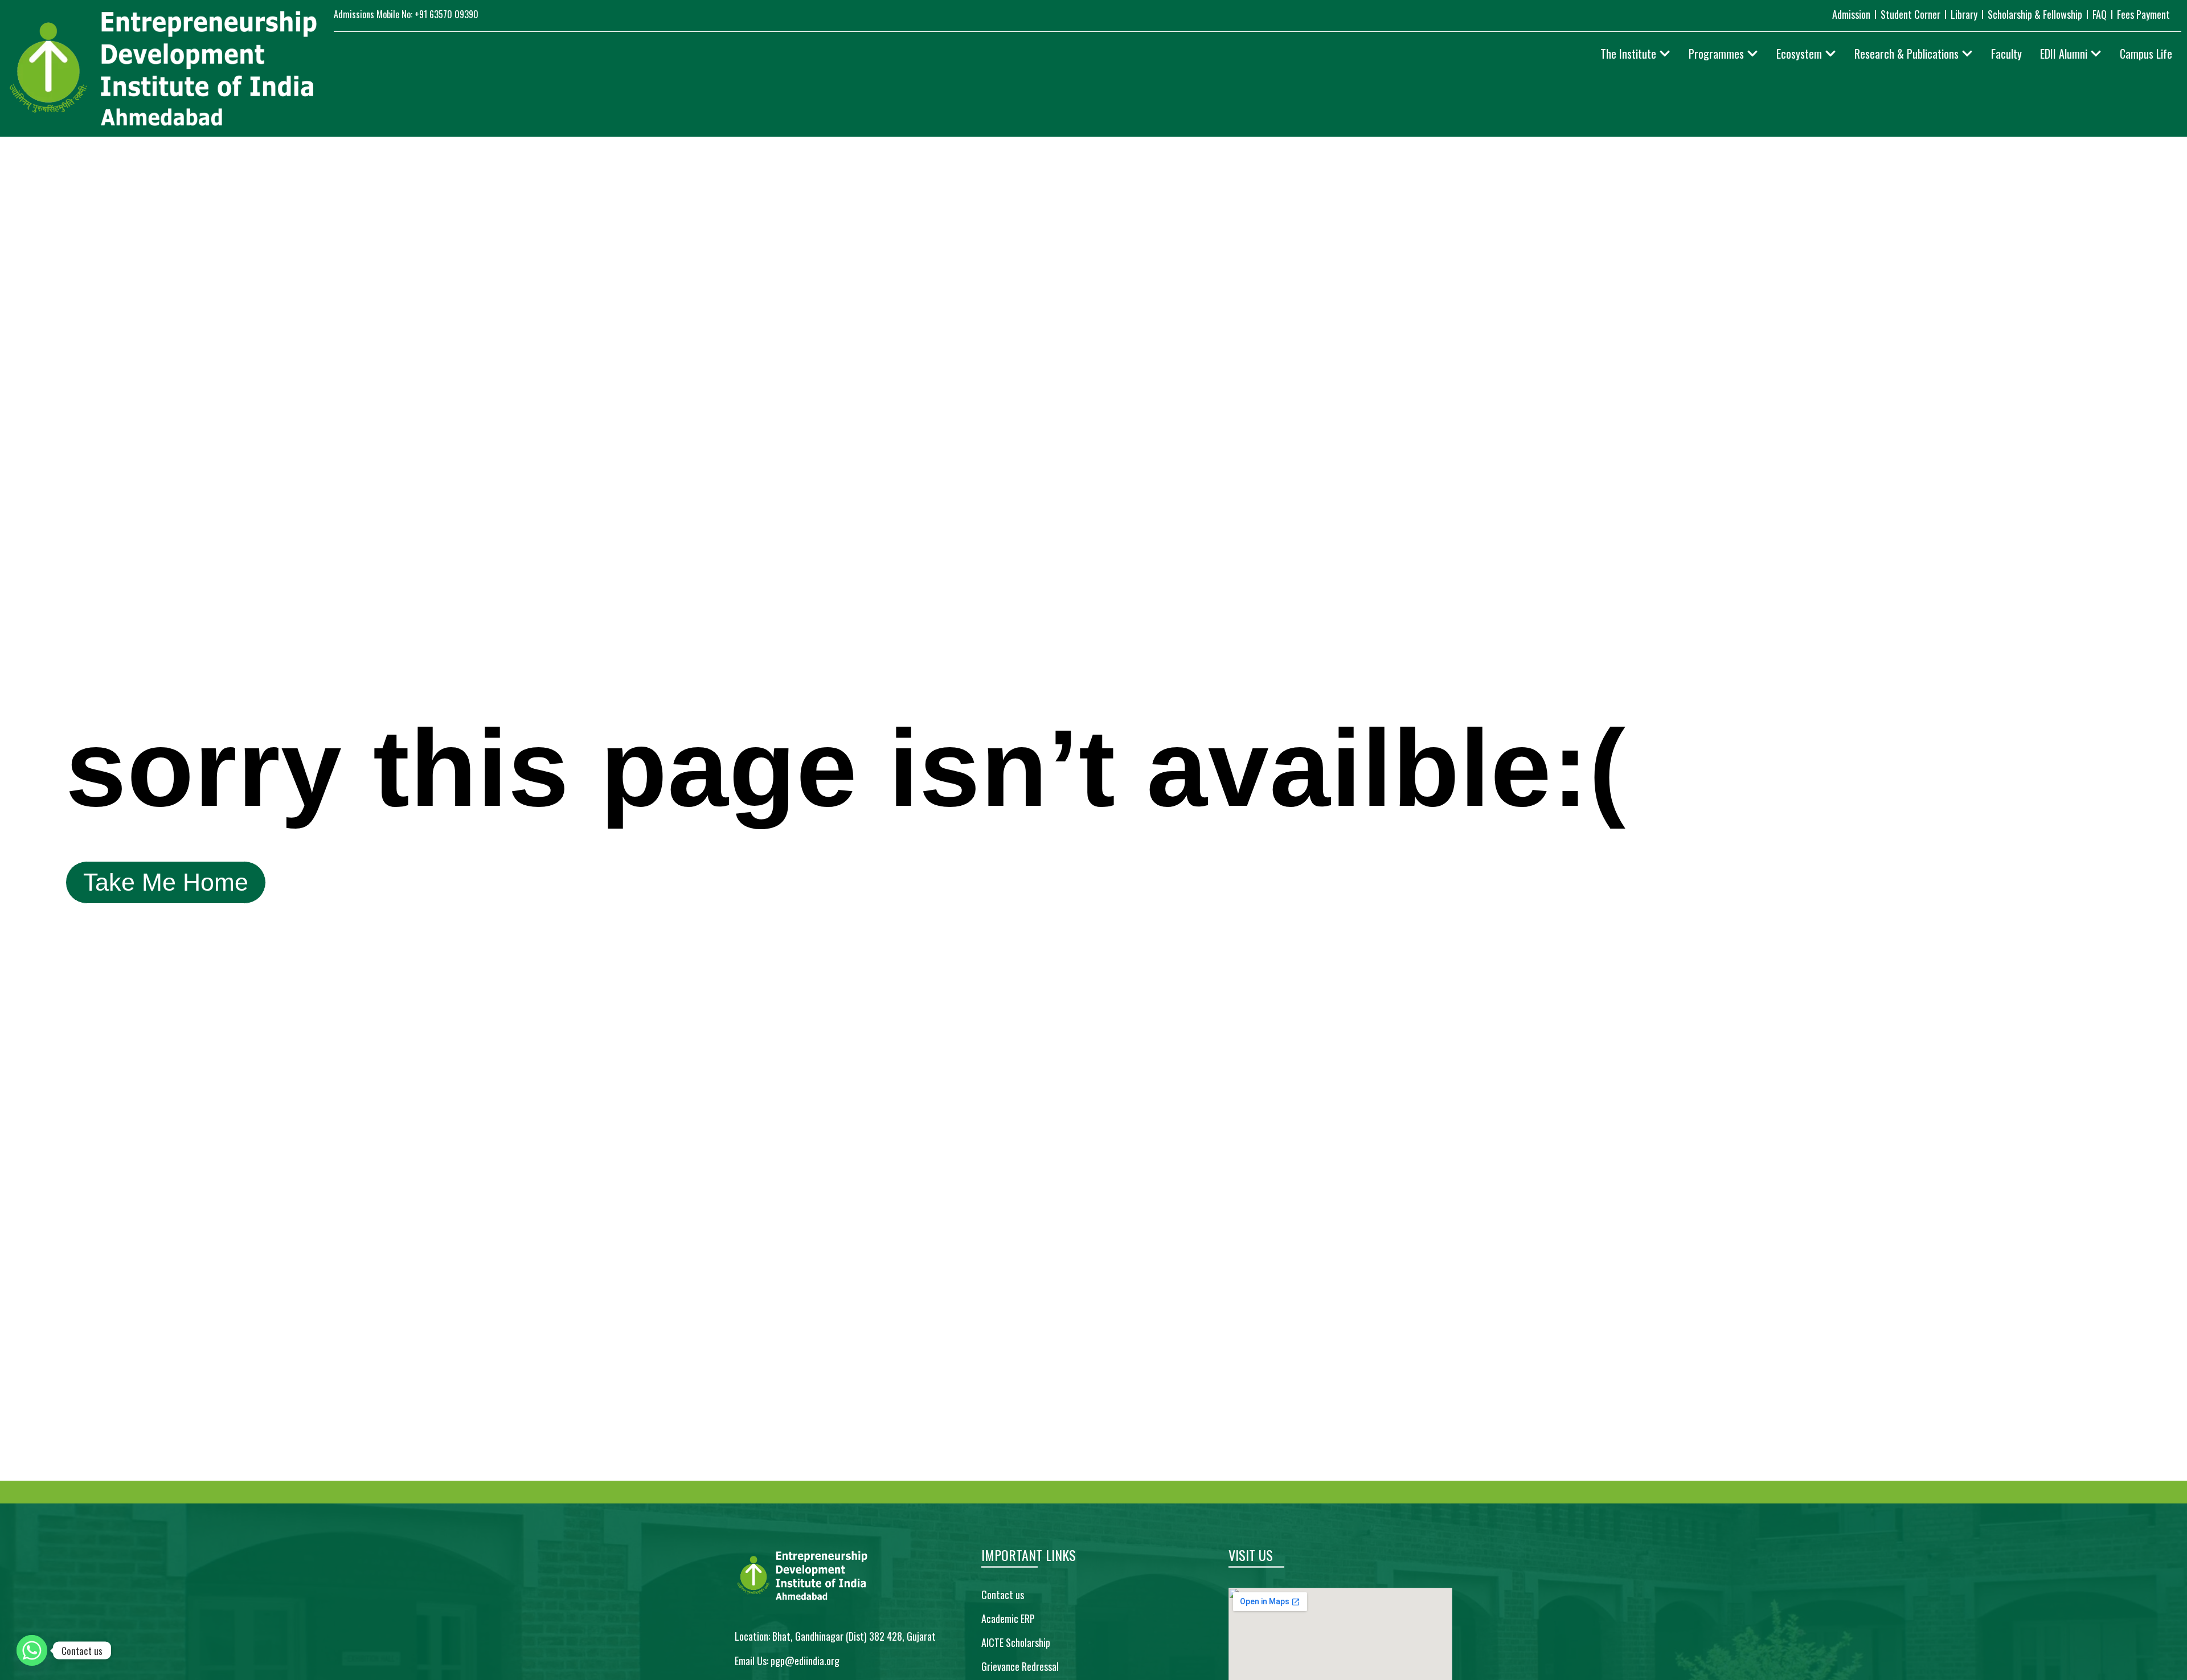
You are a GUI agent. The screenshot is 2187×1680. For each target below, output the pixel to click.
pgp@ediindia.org (805, 1661)
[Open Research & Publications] (1967, 54)
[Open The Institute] (1665, 54)
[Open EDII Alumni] (2096, 54)
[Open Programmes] (1752, 54)
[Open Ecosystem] (1830, 54)
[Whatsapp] (32, 1650)
